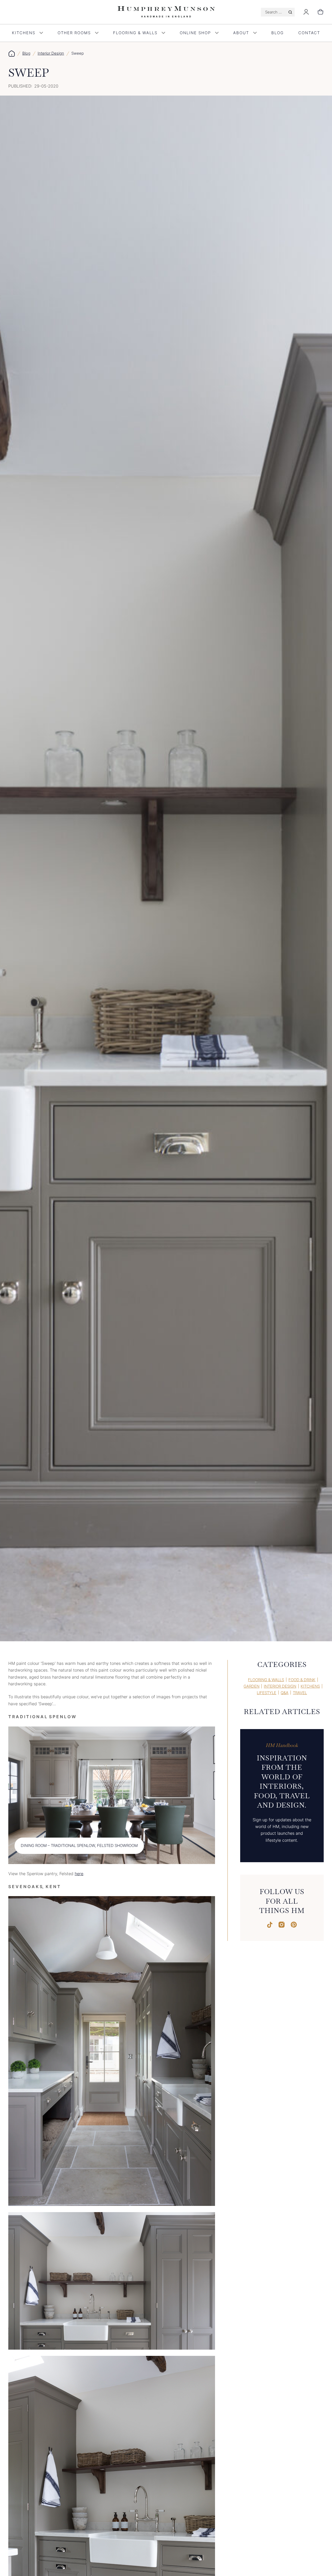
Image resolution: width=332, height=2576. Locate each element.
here (79, 1874)
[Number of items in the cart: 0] (321, 12)
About (241, 33)
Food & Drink (302, 1680)
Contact (309, 33)
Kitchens (24, 33)
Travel (300, 1693)
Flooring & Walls (135, 33)
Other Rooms (74, 33)
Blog (278, 33)
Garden (251, 1686)
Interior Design (51, 53)
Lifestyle (267, 1693)
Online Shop (195, 33)
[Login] (306, 12)
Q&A (285, 1693)
